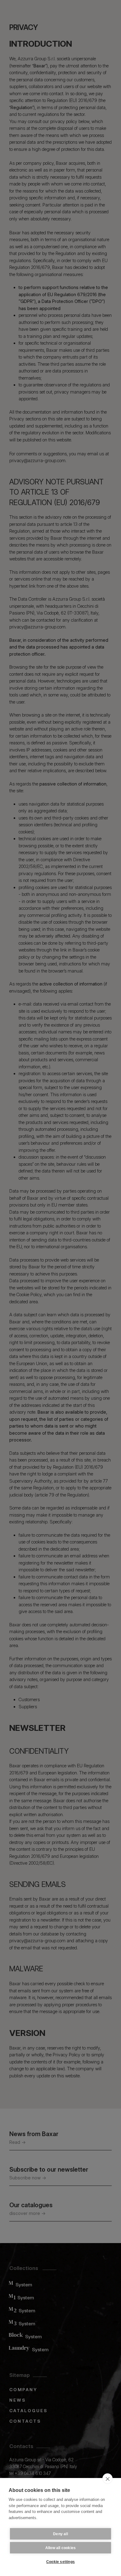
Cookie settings (60, 2562)
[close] (108, 2479)
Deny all (60, 2534)
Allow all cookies (60, 2548)
